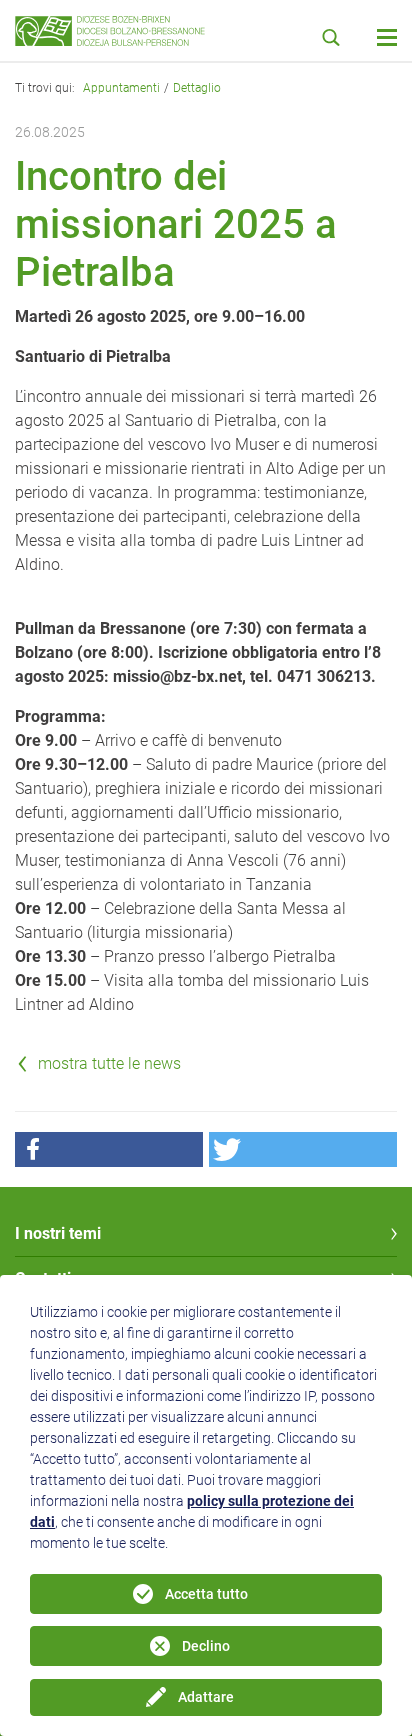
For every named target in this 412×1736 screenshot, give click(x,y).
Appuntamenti (121, 88)
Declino (206, 1646)
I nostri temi (58, 1233)
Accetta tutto (206, 1594)
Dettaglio (197, 88)
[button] (109, 1149)
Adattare (206, 1697)
